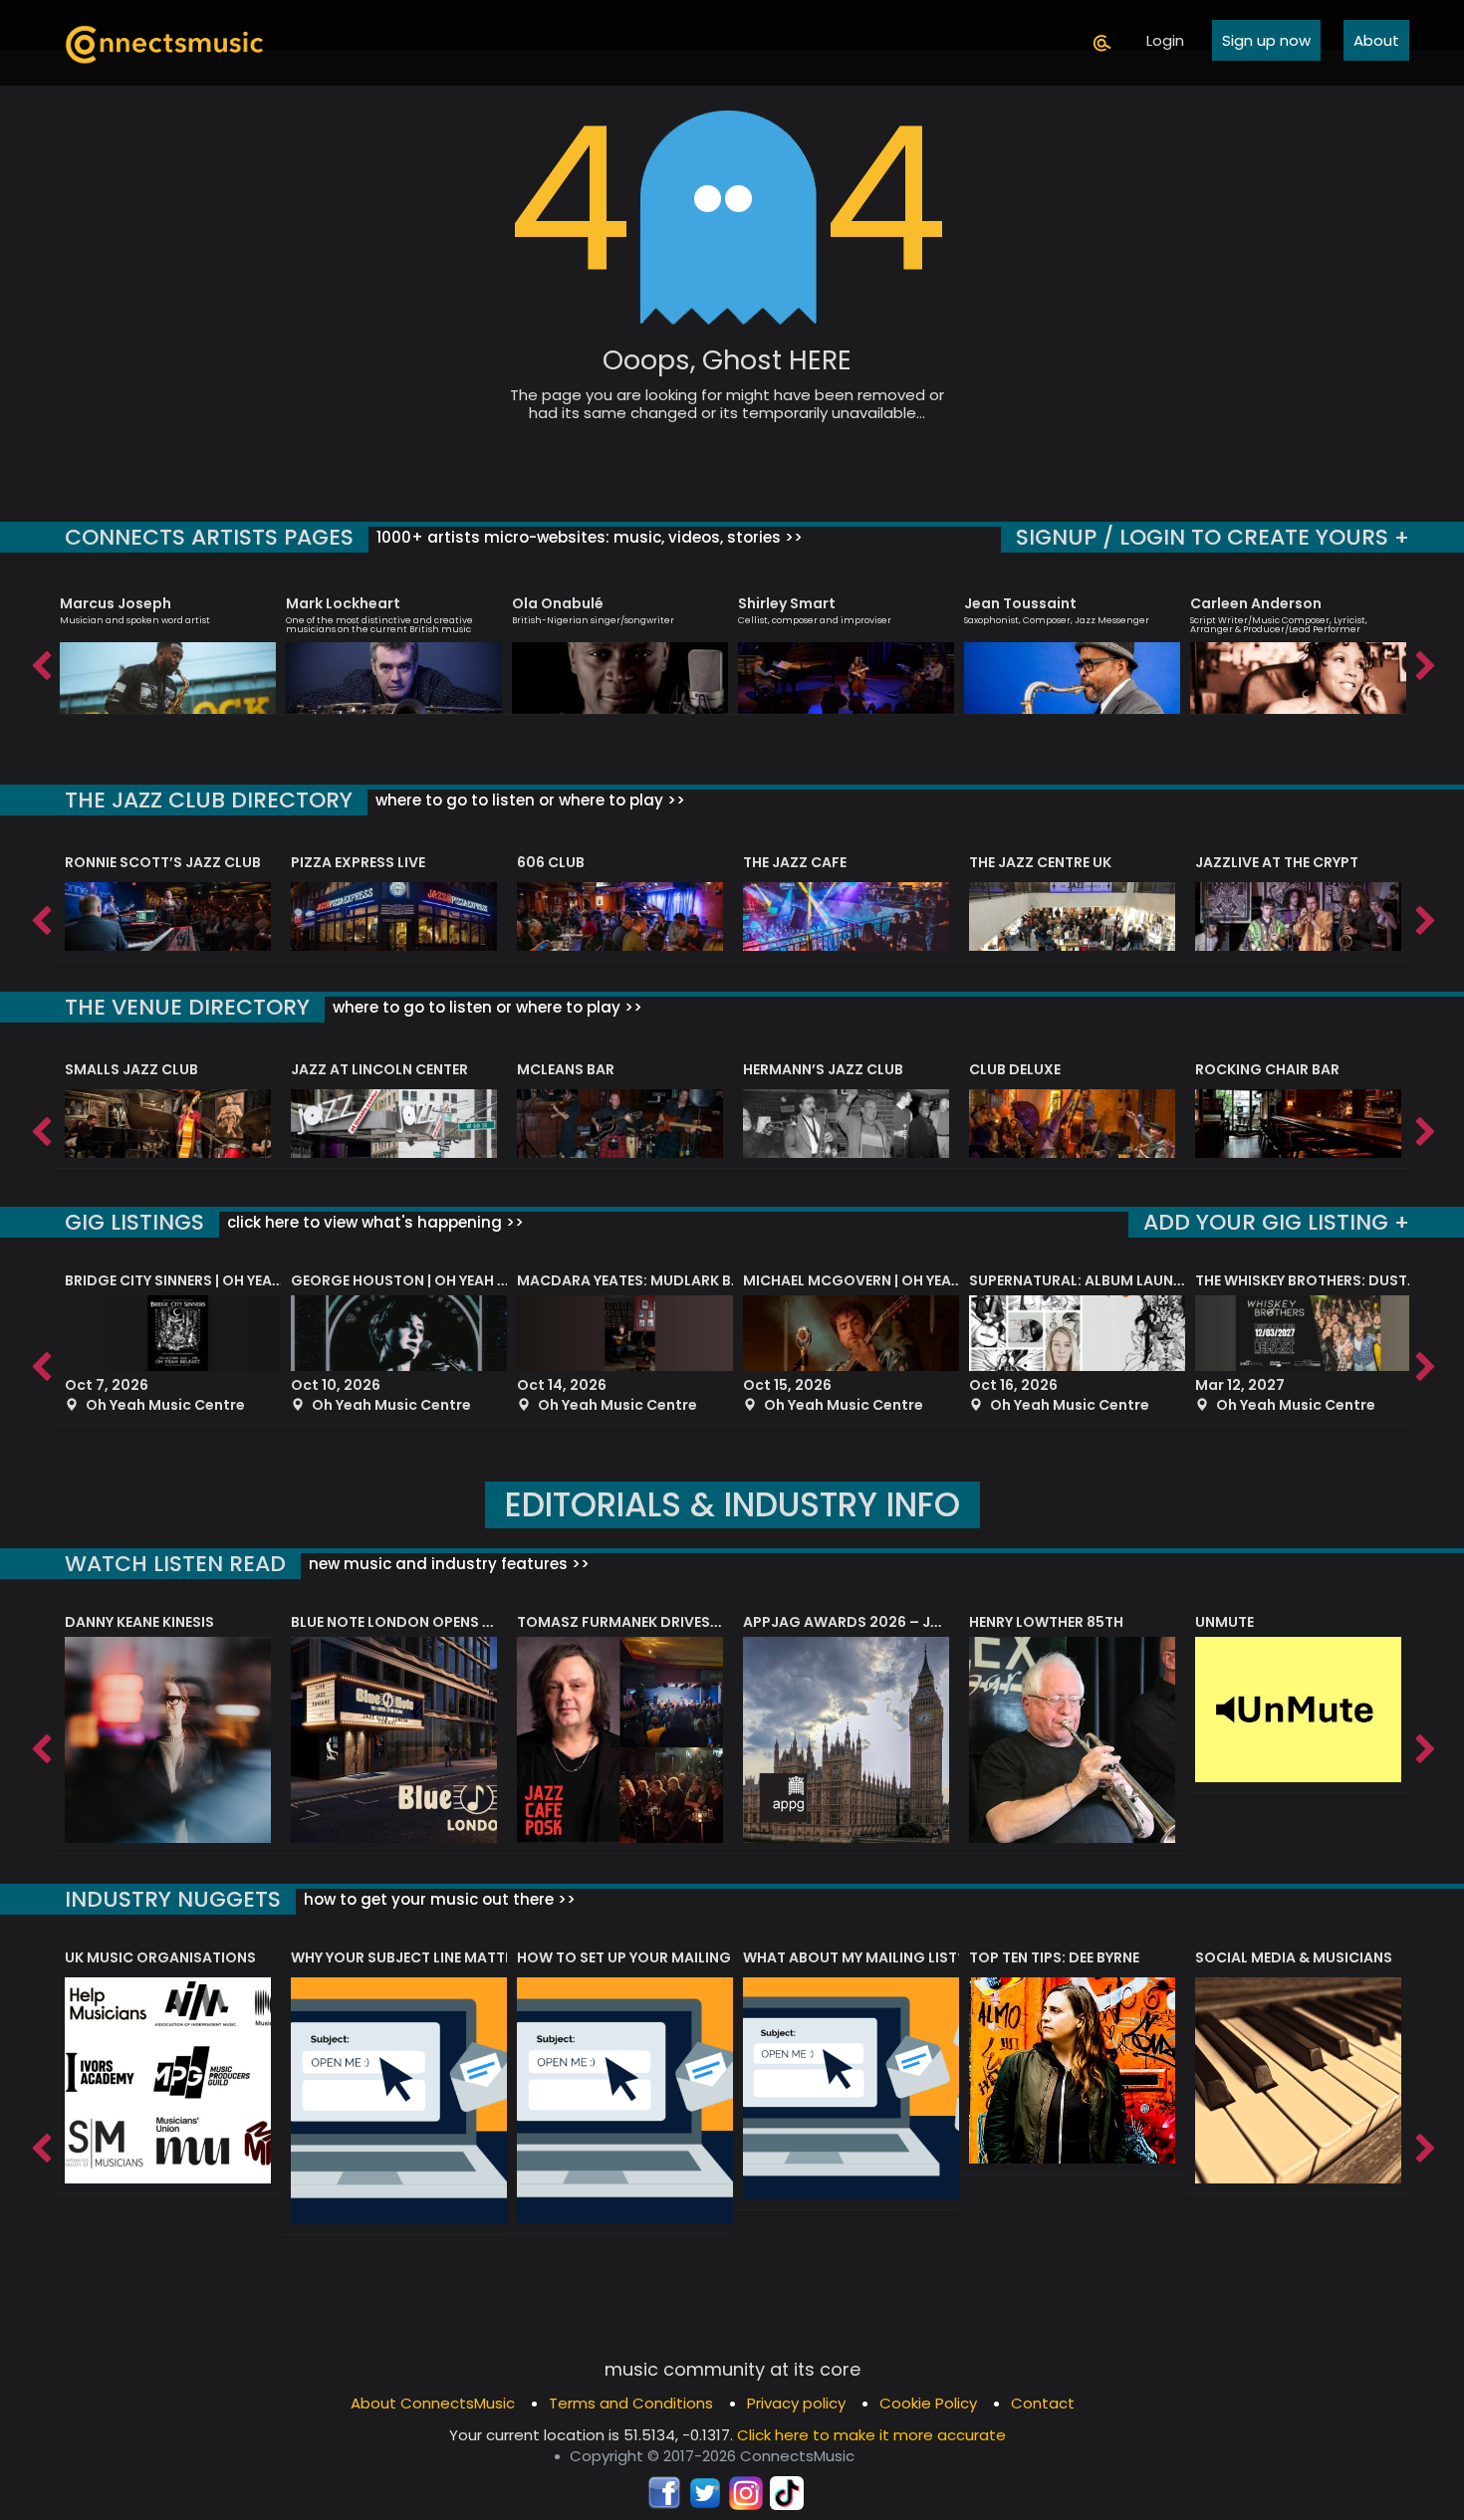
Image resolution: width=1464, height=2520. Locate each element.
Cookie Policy (928, 2403)
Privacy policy (796, 2403)
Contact (1043, 2403)
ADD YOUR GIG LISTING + (1276, 1222)
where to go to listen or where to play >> (528, 800)
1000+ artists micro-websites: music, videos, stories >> (588, 537)
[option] (168, 646)
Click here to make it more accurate (871, 2435)
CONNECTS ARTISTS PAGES (209, 537)
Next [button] (1424, 661)
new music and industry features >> (447, 1564)
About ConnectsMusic (433, 2403)
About (1376, 40)
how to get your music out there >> (438, 1899)
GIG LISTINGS (134, 1222)
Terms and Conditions (631, 2403)
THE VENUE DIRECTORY (187, 1007)
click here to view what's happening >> (373, 1222)
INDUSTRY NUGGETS (173, 1899)
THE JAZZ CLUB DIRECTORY (209, 800)
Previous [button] (40, 661)
